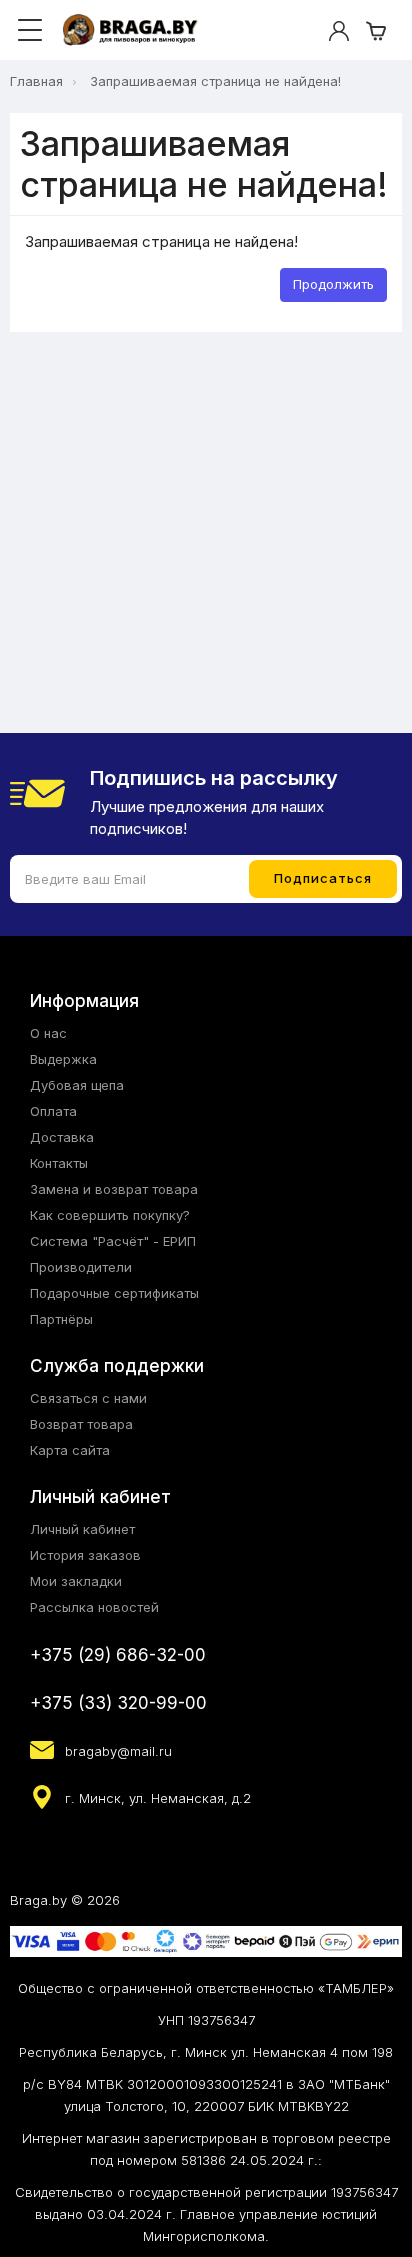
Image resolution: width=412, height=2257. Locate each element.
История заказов (85, 1555)
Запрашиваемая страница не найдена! (215, 81)
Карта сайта (70, 1450)
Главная (36, 81)
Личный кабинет (82, 1529)
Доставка (62, 1137)
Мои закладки (76, 1581)
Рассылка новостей (94, 1607)
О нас (48, 1033)
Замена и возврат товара (114, 1189)
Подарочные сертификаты (114, 1293)
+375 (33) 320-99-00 (118, 1703)
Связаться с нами (88, 1398)
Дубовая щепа (77, 1085)
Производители (81, 1267)
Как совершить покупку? (110, 1215)
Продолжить (333, 284)
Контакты (59, 1163)
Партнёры (61, 1319)
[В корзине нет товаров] (376, 31)
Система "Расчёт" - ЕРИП (113, 1241)
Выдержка (63, 1059)
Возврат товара (81, 1424)
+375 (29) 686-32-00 (118, 1655)
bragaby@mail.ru (118, 1751)
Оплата (53, 1111)
